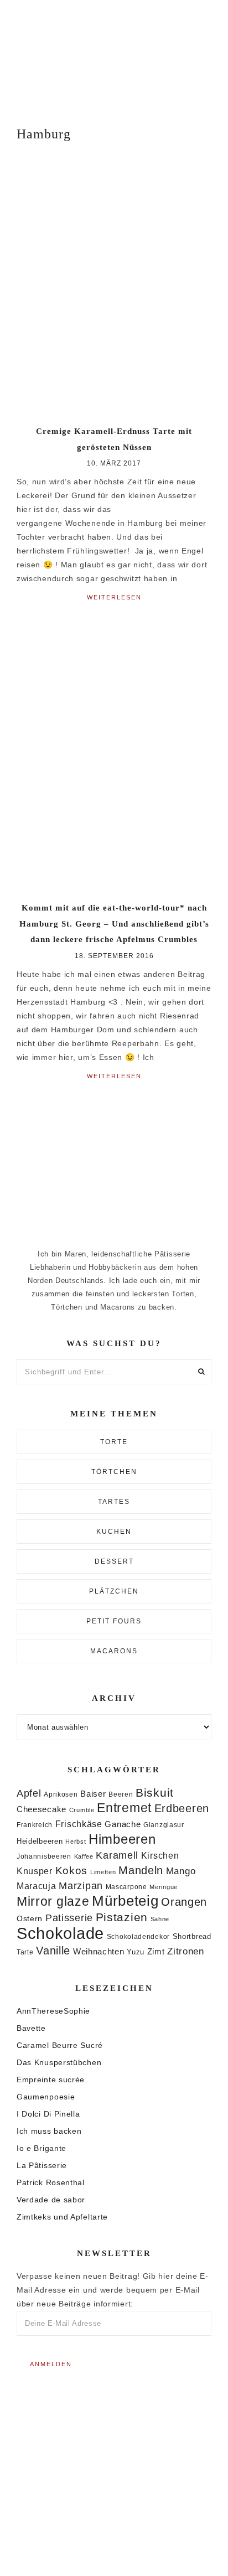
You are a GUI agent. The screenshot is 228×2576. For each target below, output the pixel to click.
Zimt (156, 1952)
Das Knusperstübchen (59, 2062)
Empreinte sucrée (51, 2080)
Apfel (29, 1793)
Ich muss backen (49, 2131)
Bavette (31, 2028)
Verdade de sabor (51, 2200)
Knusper (35, 1871)
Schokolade (60, 1933)
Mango (181, 1871)
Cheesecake (42, 1809)
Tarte (25, 1952)
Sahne (160, 1919)
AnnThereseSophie (53, 2011)
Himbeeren (122, 1839)
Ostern (30, 1918)
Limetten (103, 1872)
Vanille (53, 1951)
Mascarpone (126, 1887)
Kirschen (160, 1856)
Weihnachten (99, 1951)
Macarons (114, 1651)
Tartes (114, 1502)
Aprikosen (61, 1794)
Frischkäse (79, 1824)
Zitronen (186, 1951)
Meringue (164, 1887)
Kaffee (84, 1856)
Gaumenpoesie (46, 2097)
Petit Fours (114, 1621)
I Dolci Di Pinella (48, 2114)
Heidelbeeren (40, 1841)
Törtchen (114, 1472)
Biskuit (155, 1793)
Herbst (76, 1842)
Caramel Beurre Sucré (60, 2045)
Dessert (114, 1561)
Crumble (82, 1810)
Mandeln (141, 1870)
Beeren (121, 1794)
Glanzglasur (164, 1825)
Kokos (72, 1871)
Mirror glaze (53, 1901)
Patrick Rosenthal (51, 2182)
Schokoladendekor (138, 1937)
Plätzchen (114, 1591)
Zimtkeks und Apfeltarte (62, 2217)
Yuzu (136, 1952)
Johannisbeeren (44, 1856)
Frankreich (35, 1825)
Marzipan (81, 1886)
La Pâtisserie (42, 2165)
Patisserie (69, 1918)
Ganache (123, 1824)
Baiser (93, 1794)
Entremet (124, 1808)
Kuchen (114, 1532)
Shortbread (192, 1936)
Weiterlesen (114, 597)
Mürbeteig (125, 1901)
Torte (114, 1442)
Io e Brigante (42, 2148)
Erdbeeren (182, 1808)
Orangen (184, 1902)
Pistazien (122, 1917)
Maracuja (37, 1886)
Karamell (117, 1855)
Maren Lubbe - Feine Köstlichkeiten (114, 55)
